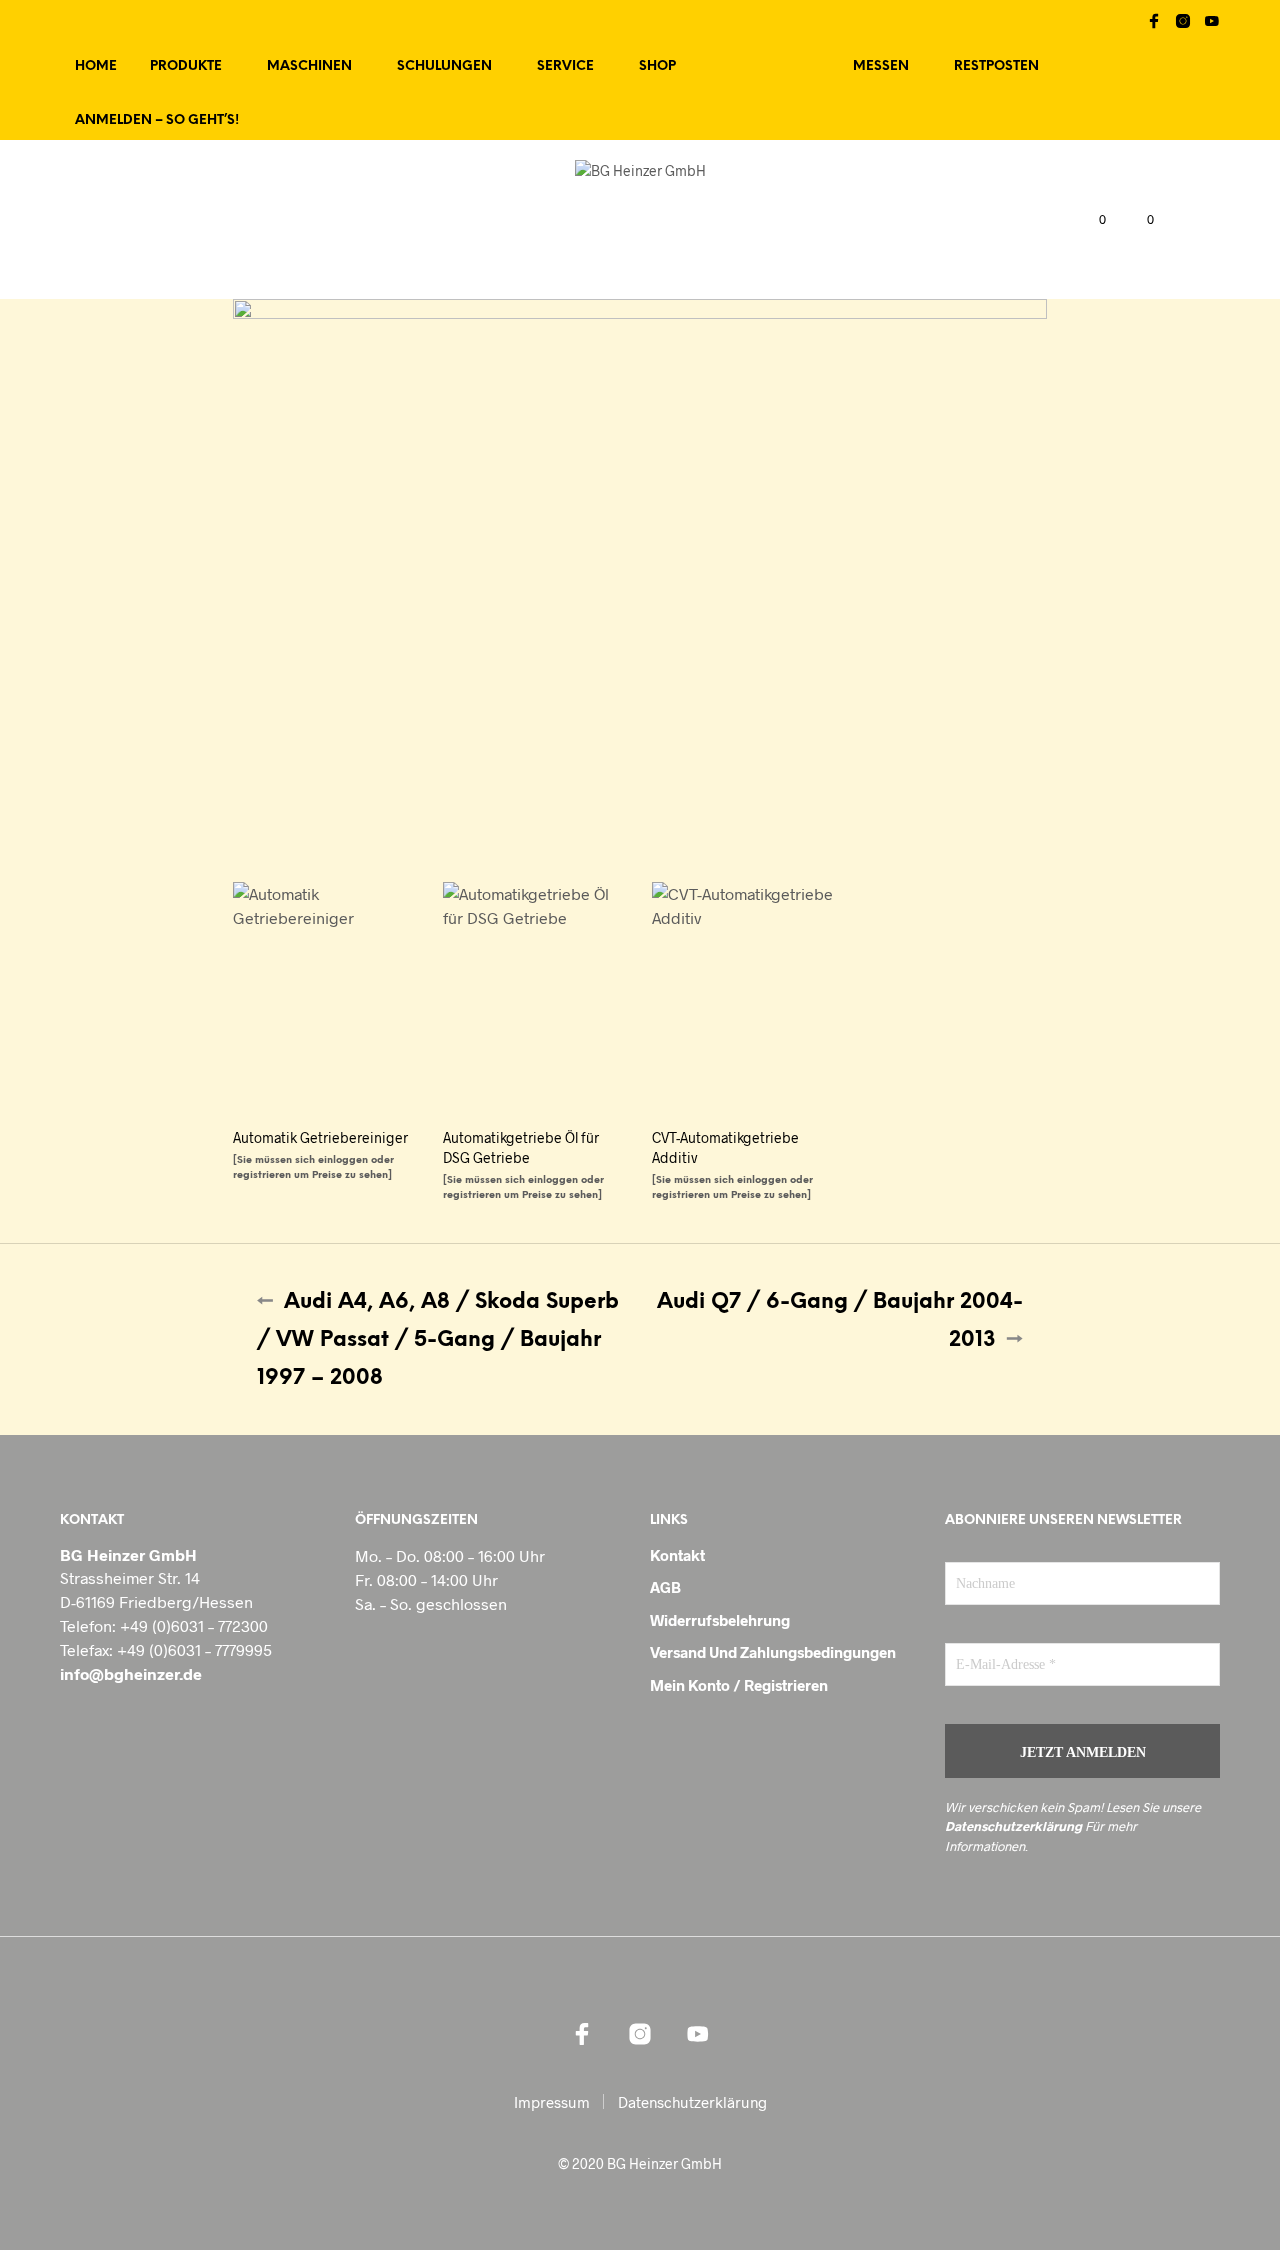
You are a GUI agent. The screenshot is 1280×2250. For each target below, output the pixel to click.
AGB (665, 1587)
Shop (657, 66)
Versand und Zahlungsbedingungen (773, 1652)
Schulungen (444, 66)
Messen (881, 66)
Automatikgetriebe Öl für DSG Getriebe (521, 1147)
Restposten (996, 66)
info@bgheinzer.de (131, 1673)
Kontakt (677, 1555)
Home (96, 66)
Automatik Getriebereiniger (320, 1137)
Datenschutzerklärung (1013, 1826)
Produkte (186, 66)
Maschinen (309, 66)
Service (565, 66)
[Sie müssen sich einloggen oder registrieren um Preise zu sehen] (313, 1168)
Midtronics (764, 66)
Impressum (552, 2102)
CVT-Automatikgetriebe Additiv (725, 1147)
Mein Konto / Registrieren (739, 1685)
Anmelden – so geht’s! (157, 120)
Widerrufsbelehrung (720, 1620)
